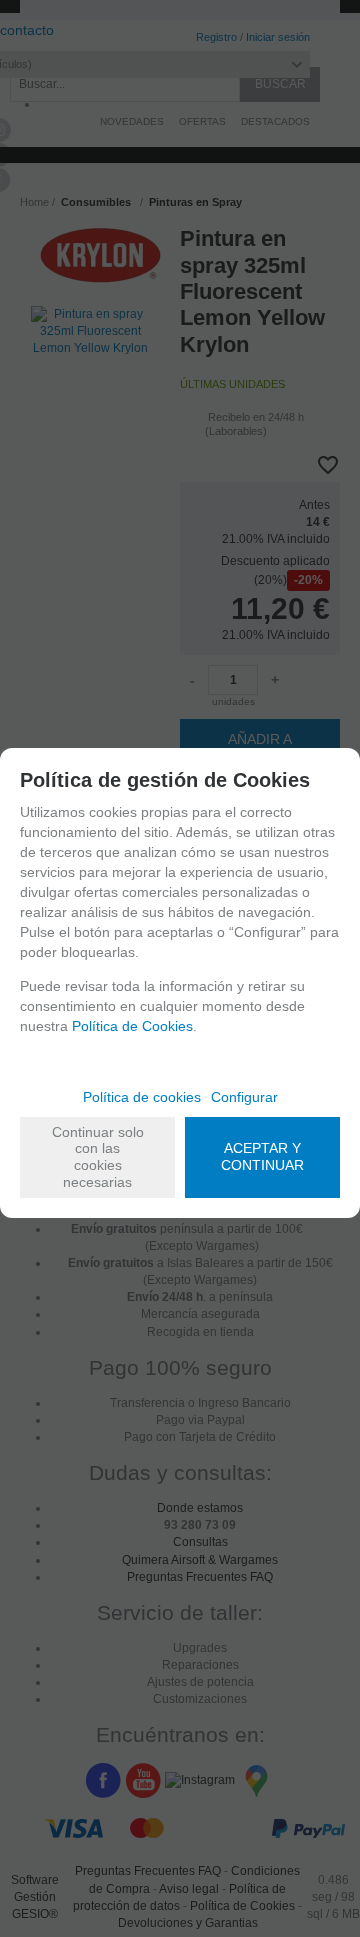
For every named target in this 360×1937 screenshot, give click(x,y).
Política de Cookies (132, 1026)
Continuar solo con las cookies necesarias (98, 1157)
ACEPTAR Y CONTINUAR (262, 1156)
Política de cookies (142, 1097)
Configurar (244, 1097)
